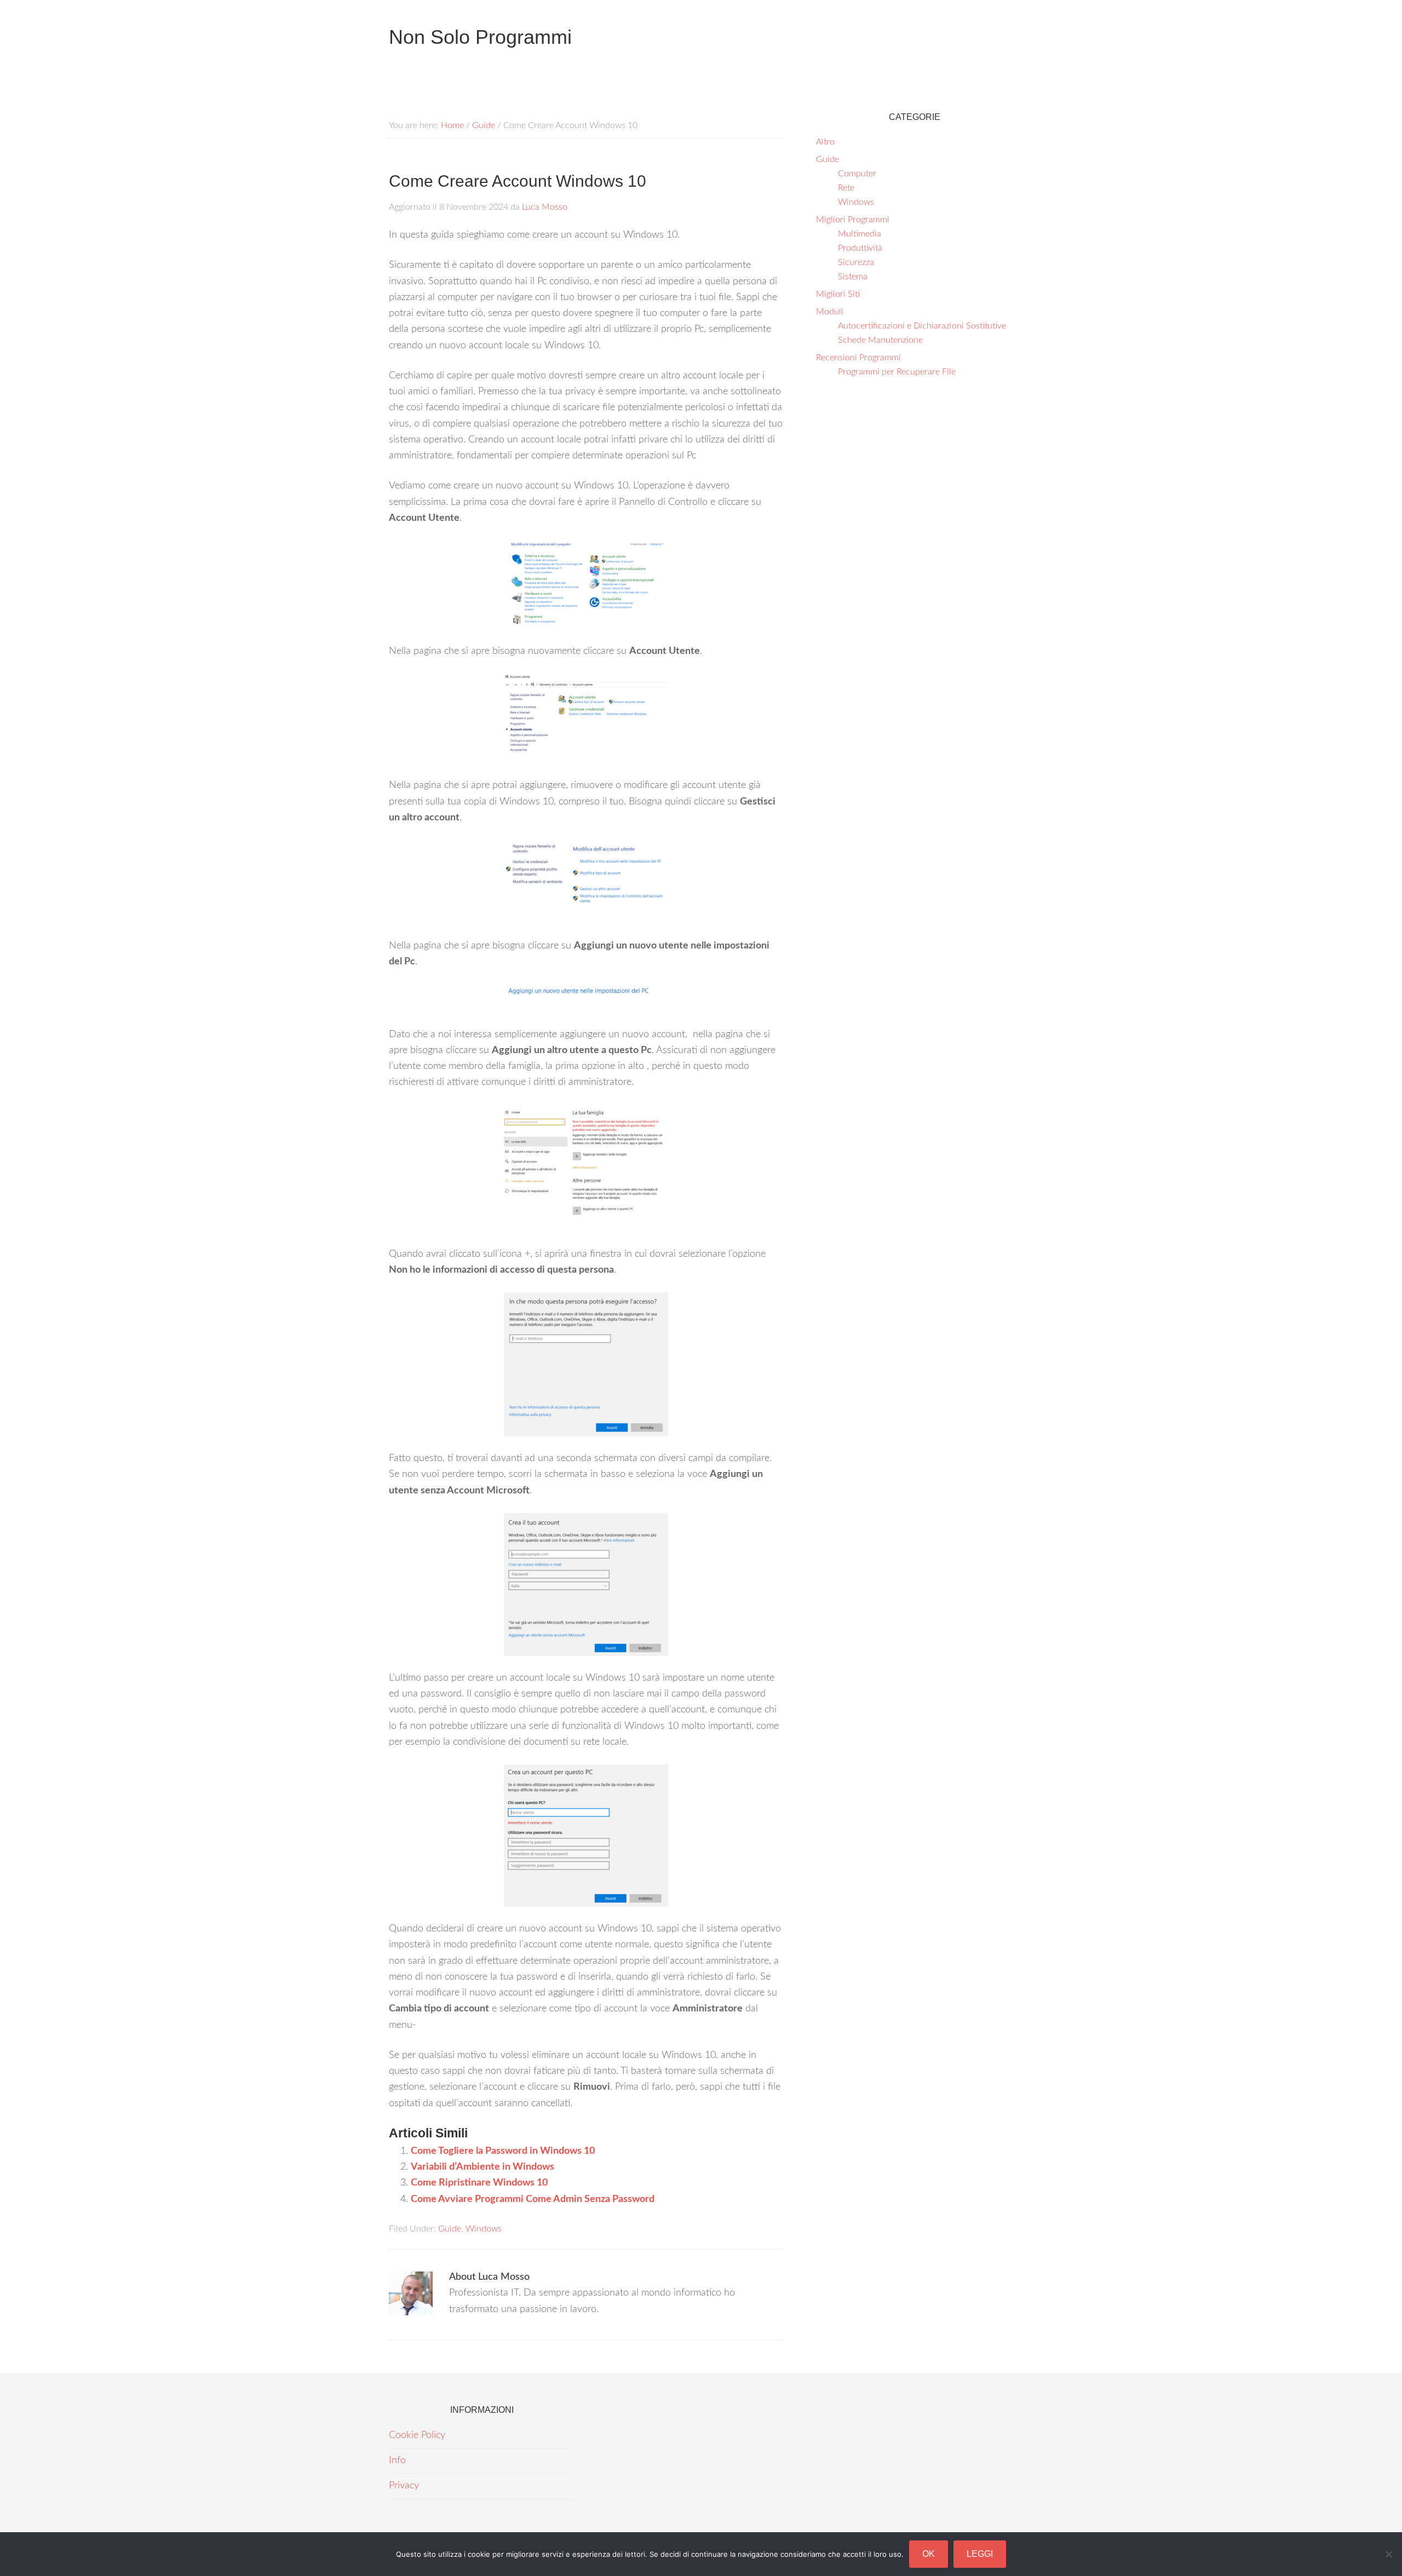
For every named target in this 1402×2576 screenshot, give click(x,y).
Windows (484, 2229)
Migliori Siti (838, 294)
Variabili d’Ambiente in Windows (482, 2167)
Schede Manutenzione (880, 340)
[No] (1388, 2554)
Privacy (404, 2486)
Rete (846, 188)
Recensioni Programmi (858, 358)
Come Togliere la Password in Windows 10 (503, 2151)
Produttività (860, 248)
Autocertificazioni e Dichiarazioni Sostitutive (922, 326)
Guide (450, 2229)
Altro (825, 142)
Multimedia (860, 234)
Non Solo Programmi (480, 37)
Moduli (830, 312)
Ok (929, 2554)
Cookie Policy (417, 2435)
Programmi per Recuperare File (897, 372)
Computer (857, 174)
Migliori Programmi (853, 220)
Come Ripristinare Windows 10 (479, 2183)
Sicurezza (856, 262)
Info (397, 2460)
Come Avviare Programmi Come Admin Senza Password (533, 2199)
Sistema (853, 277)
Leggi (980, 2554)
